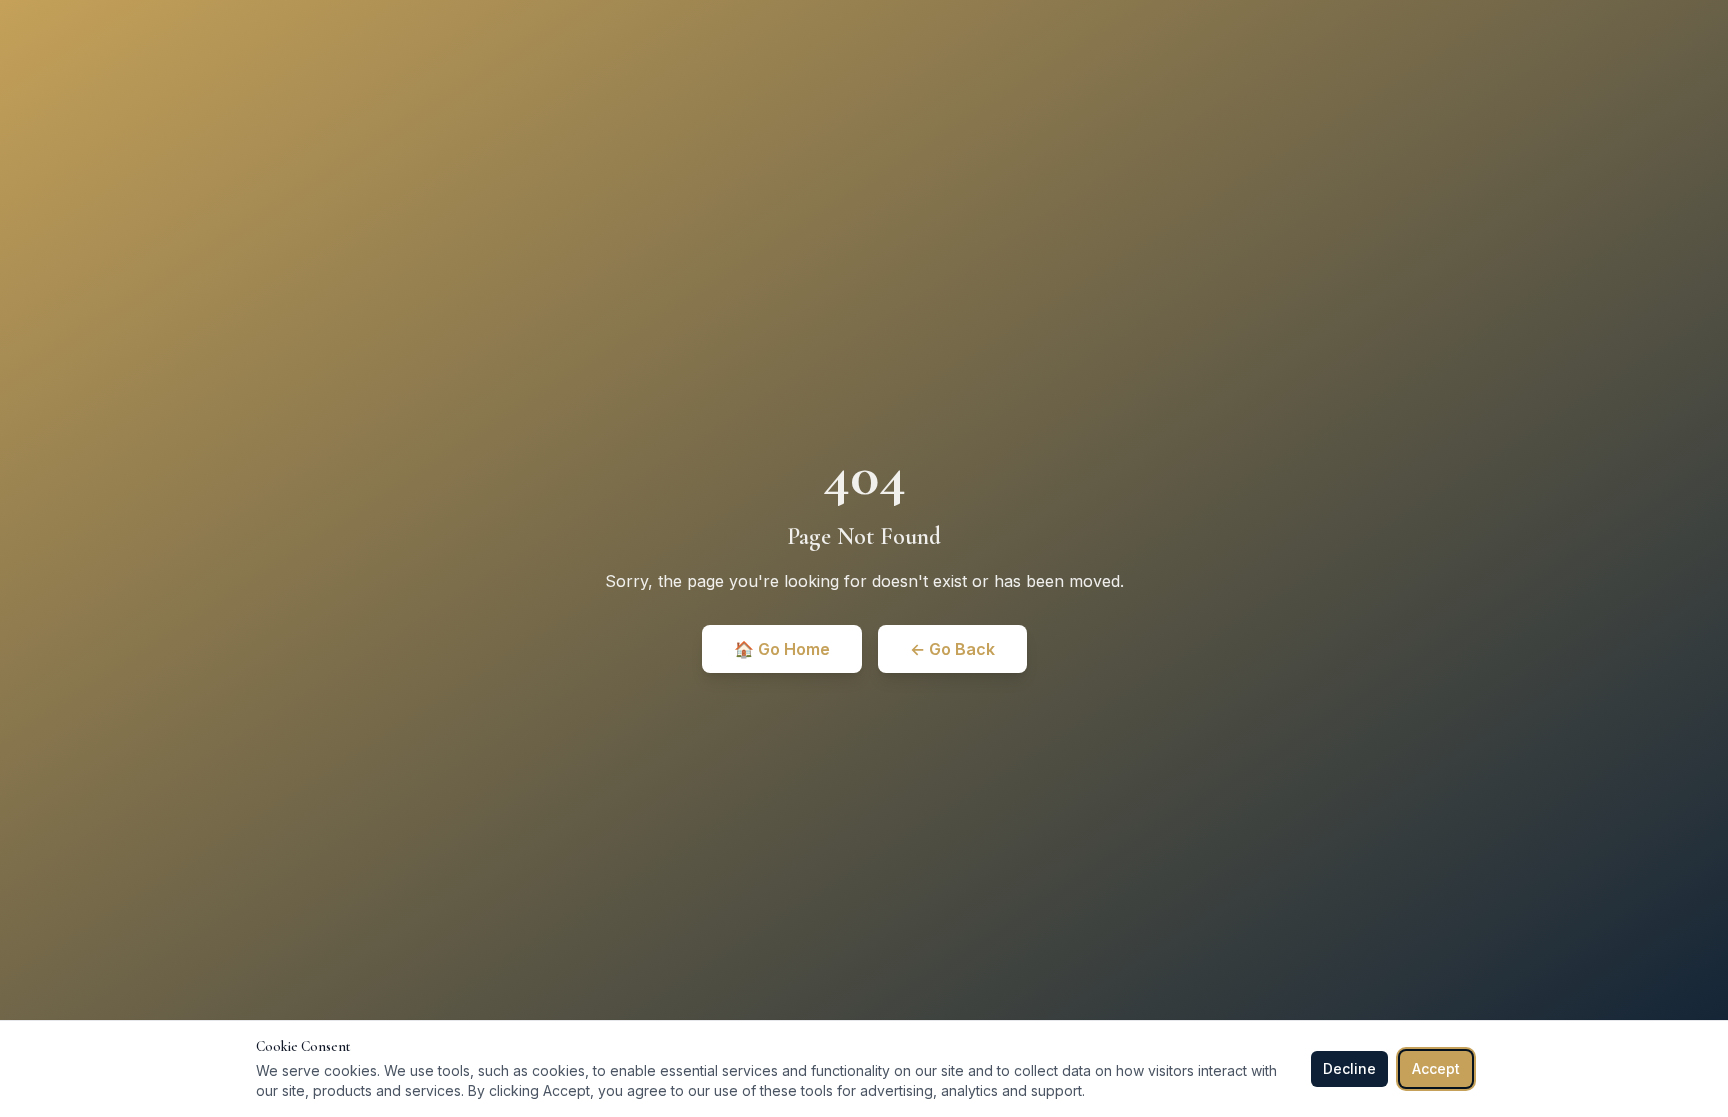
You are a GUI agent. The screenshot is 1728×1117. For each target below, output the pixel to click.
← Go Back (952, 649)
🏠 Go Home (782, 649)
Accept (1436, 1068)
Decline (1349, 1068)
